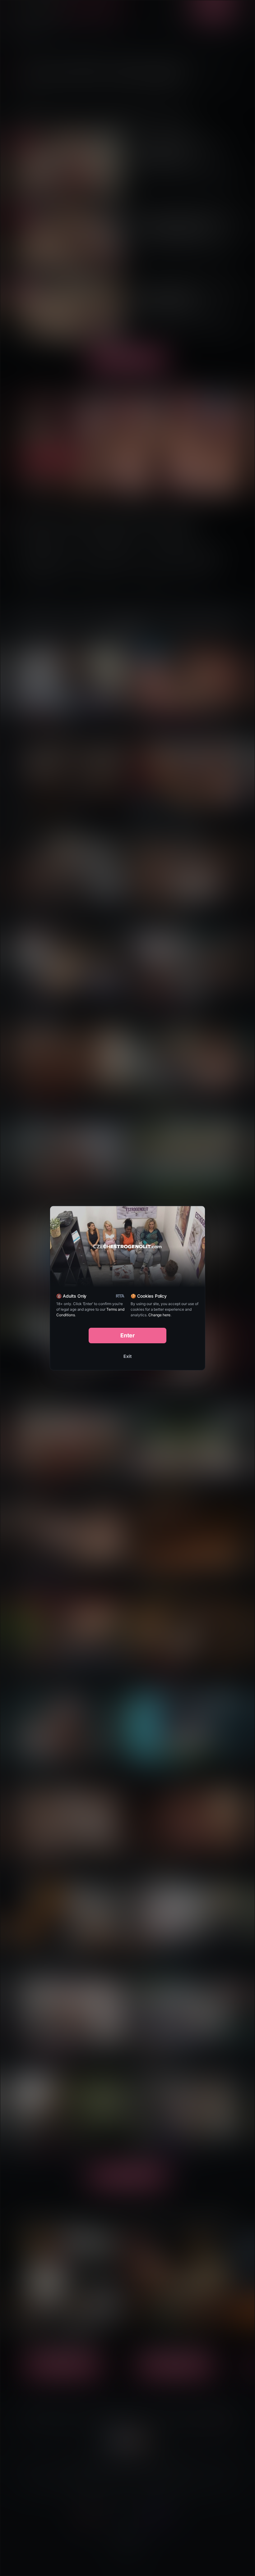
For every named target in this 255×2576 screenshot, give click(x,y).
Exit (127, 1356)
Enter (128, 1335)
